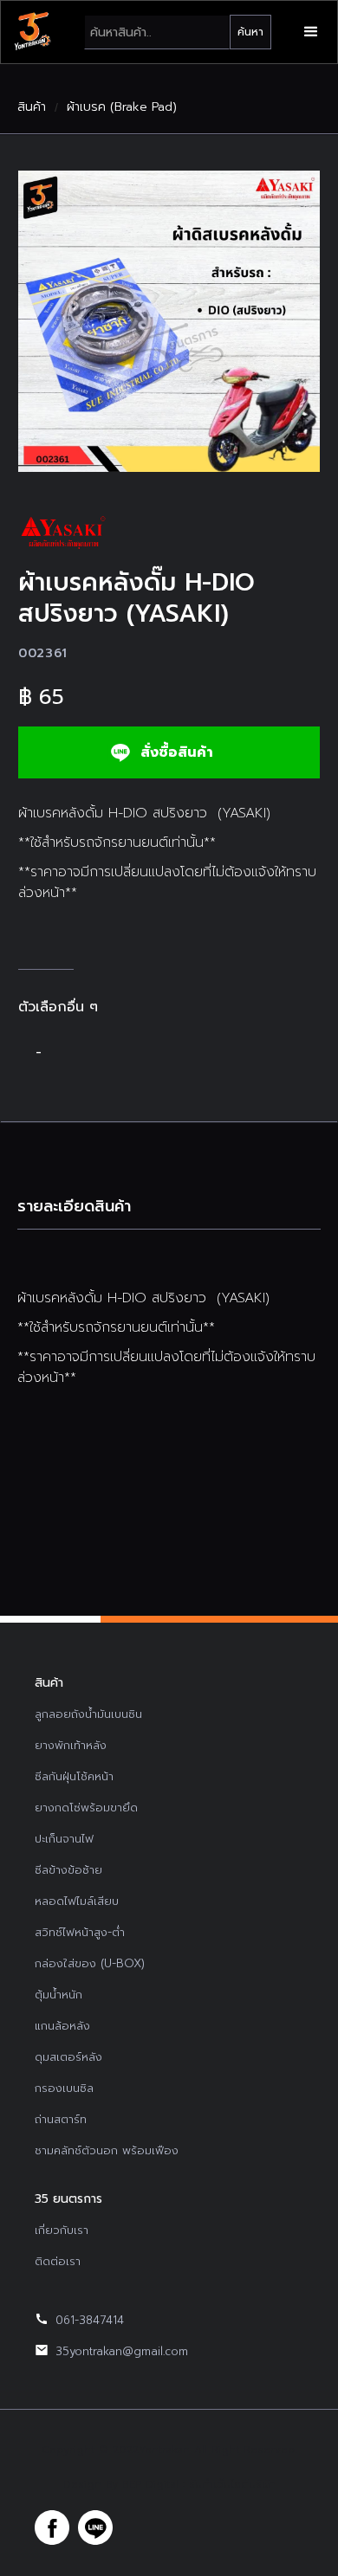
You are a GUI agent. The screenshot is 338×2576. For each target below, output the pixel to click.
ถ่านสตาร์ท (61, 2119)
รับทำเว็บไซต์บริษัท (232, 2484)
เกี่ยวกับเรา (62, 2230)
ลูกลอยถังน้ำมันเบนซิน (88, 1714)
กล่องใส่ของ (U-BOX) (90, 1963)
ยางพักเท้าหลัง (71, 1745)
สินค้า (32, 107)
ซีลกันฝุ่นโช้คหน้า (74, 1776)
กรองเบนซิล (64, 2088)
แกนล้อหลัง (62, 2026)
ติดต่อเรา (58, 2261)
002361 (43, 653)
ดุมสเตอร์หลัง (68, 2057)
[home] (32, 32)
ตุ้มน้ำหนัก (58, 1995)
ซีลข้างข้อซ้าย (68, 1870)
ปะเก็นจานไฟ (64, 1839)
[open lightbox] (169, 321)
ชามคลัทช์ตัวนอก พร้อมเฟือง (107, 2150)
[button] (311, 32)
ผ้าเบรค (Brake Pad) (122, 107)
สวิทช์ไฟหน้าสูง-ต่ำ (80, 1932)
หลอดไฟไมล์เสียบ (77, 1901)
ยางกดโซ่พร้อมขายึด (86, 1808)
